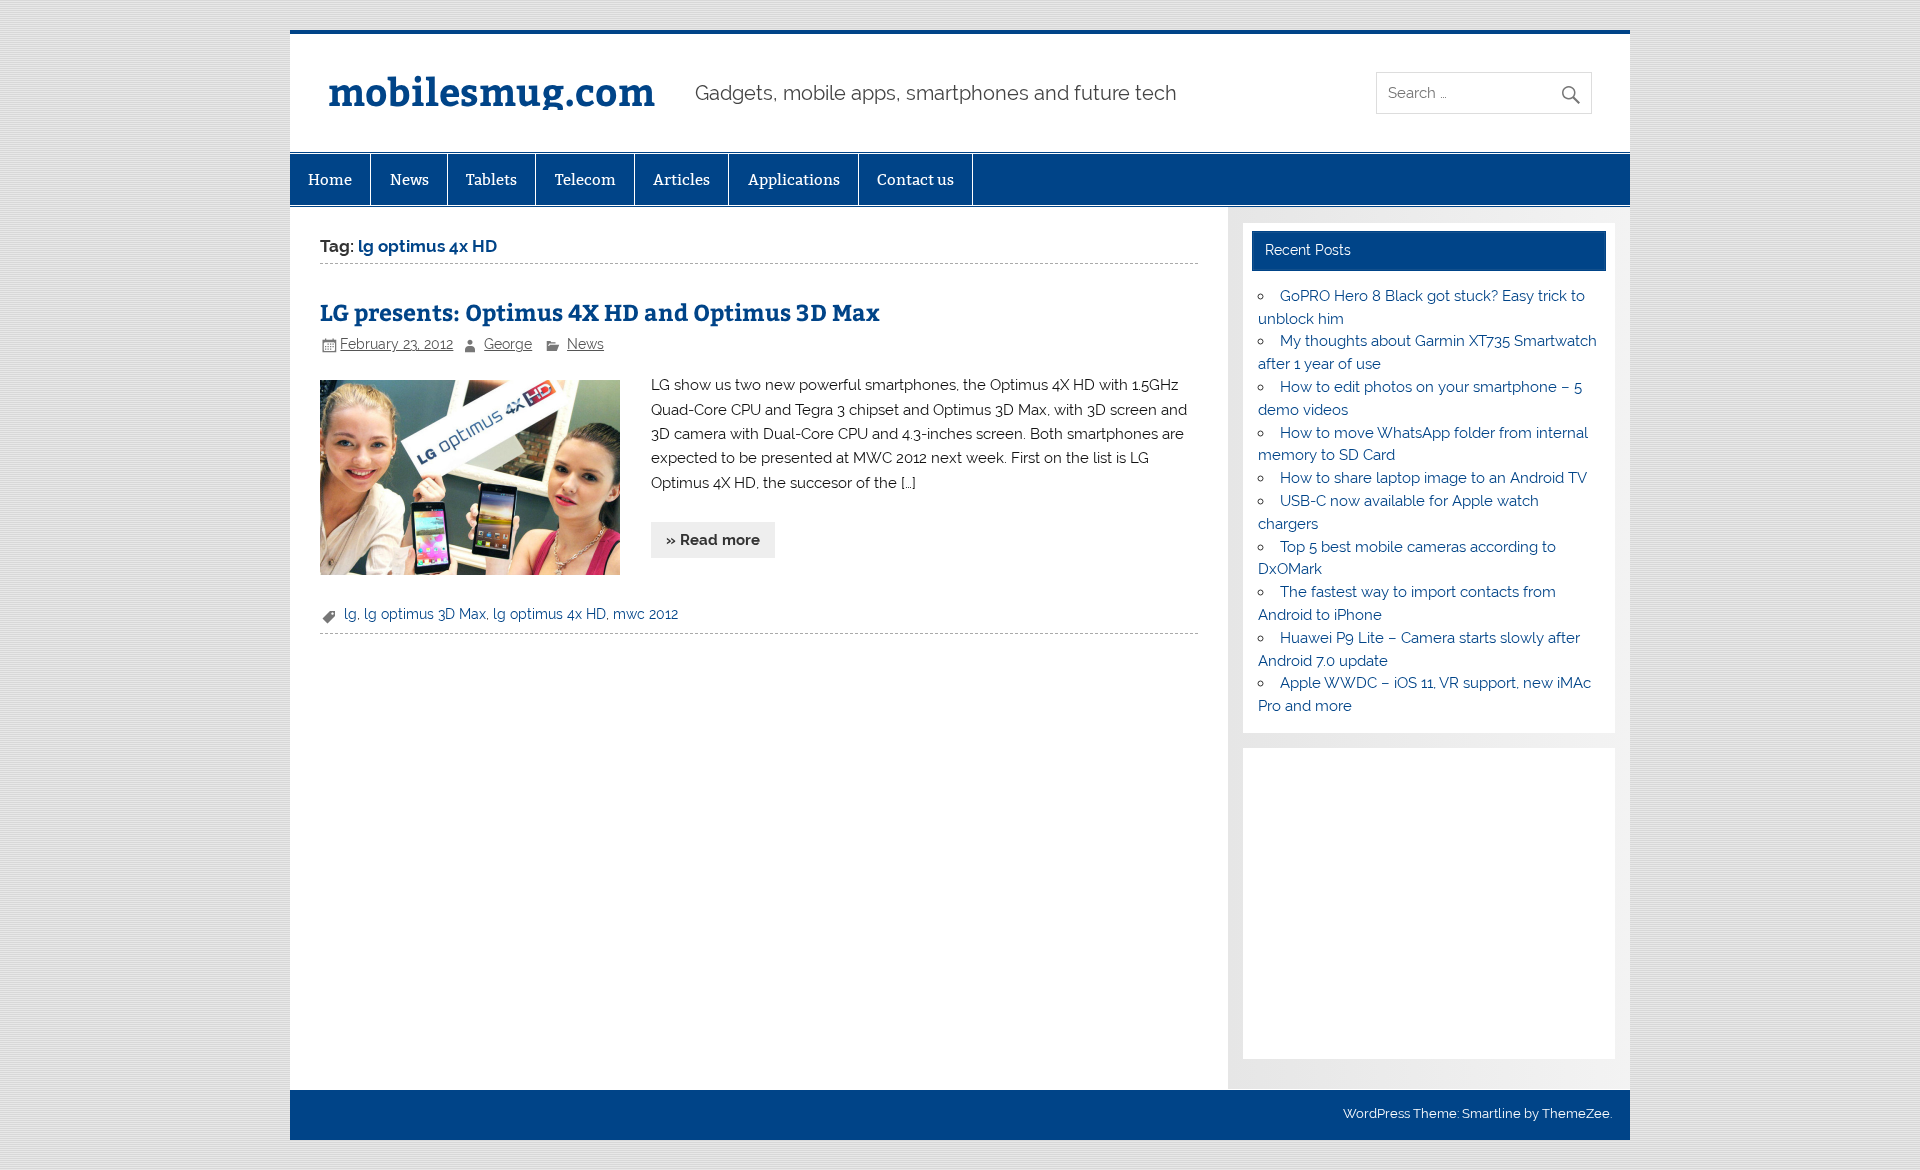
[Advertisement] (1428, 904)
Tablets (491, 179)
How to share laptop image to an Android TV (1433, 478)
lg (350, 614)
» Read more (713, 540)
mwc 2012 (645, 614)
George (508, 344)
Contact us (915, 179)
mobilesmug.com (491, 90)
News (409, 179)
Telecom (585, 179)
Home (330, 179)
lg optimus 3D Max (425, 614)
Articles (681, 179)
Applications (794, 179)
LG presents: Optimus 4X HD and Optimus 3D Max (600, 311)
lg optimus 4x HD (549, 614)
